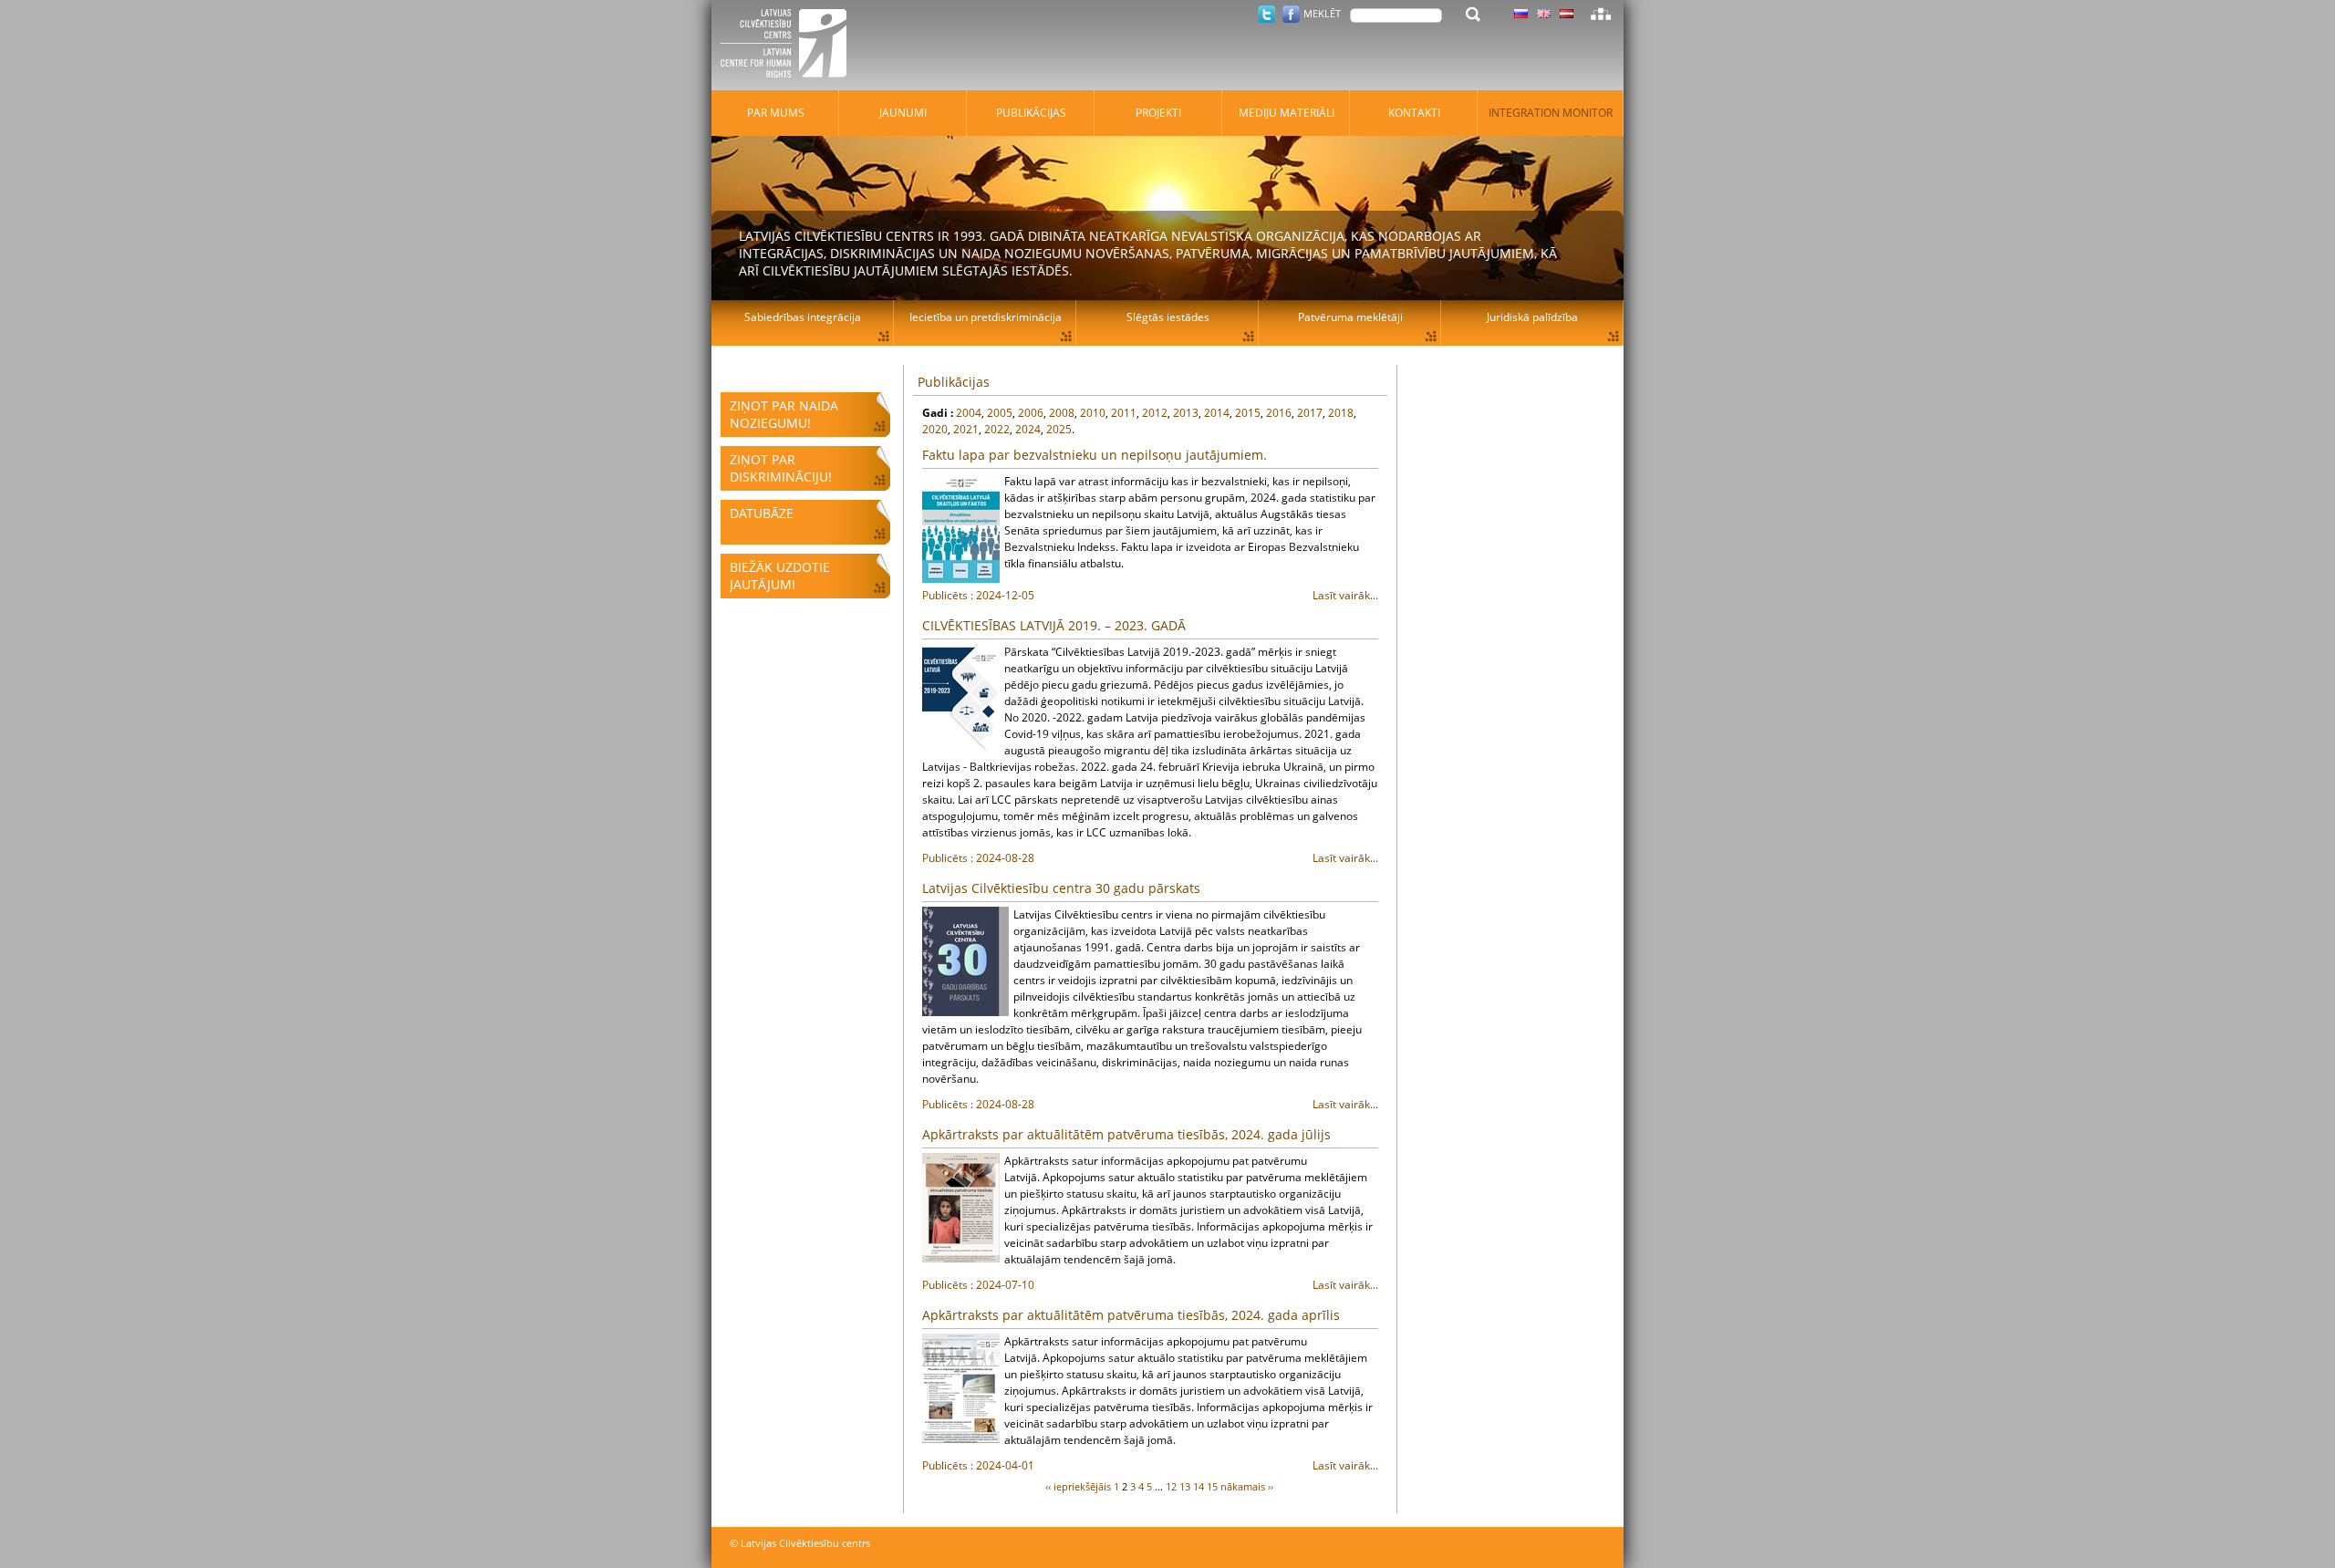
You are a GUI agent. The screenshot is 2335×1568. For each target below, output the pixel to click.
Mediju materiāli (1287, 113)
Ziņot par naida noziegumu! (784, 414)
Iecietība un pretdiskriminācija (986, 317)
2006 (1031, 413)
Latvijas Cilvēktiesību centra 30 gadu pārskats (1061, 888)
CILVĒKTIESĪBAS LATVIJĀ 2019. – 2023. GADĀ (1054, 625)
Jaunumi (903, 113)
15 (1212, 1486)
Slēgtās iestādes (1168, 317)
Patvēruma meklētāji (1350, 317)
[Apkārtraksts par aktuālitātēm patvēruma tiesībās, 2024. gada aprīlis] (961, 1388)
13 (1185, 1486)
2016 (1279, 413)
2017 (1310, 413)
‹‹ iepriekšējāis (1078, 1486)
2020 (935, 429)
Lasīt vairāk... (1150, 595)
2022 (997, 429)
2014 (1217, 413)
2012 (1155, 413)
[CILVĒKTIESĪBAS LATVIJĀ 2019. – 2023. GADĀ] (961, 699)
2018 (1341, 413)
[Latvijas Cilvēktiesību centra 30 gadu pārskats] (965, 961)
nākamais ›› (1247, 1486)
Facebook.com (1291, 14)
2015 (1248, 413)
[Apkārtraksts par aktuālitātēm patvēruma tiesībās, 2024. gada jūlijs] (961, 1208)
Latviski (1567, 14)
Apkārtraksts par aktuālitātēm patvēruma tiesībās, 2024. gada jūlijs (1126, 1134)
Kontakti (1414, 113)
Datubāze (762, 513)
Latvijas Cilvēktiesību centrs (789, 46)
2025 (1059, 429)
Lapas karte (1601, 14)
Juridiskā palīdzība (1532, 317)
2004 (969, 413)
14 (1199, 1486)
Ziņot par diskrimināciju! (781, 468)
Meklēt (1322, 13)
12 (1171, 1486)
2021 (966, 429)
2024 (1028, 429)
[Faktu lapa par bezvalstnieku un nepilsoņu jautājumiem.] (961, 528)
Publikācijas (954, 382)
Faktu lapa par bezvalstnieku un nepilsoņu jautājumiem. (1095, 455)
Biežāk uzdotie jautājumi (780, 576)
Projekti (1158, 113)
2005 (1000, 413)
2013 (1186, 413)
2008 (1062, 413)
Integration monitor (1551, 113)
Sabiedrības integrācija (803, 317)
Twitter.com (1266, 14)
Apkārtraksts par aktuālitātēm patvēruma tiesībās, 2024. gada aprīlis (1131, 1315)
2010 (1093, 413)
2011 (1124, 413)
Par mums (776, 113)
